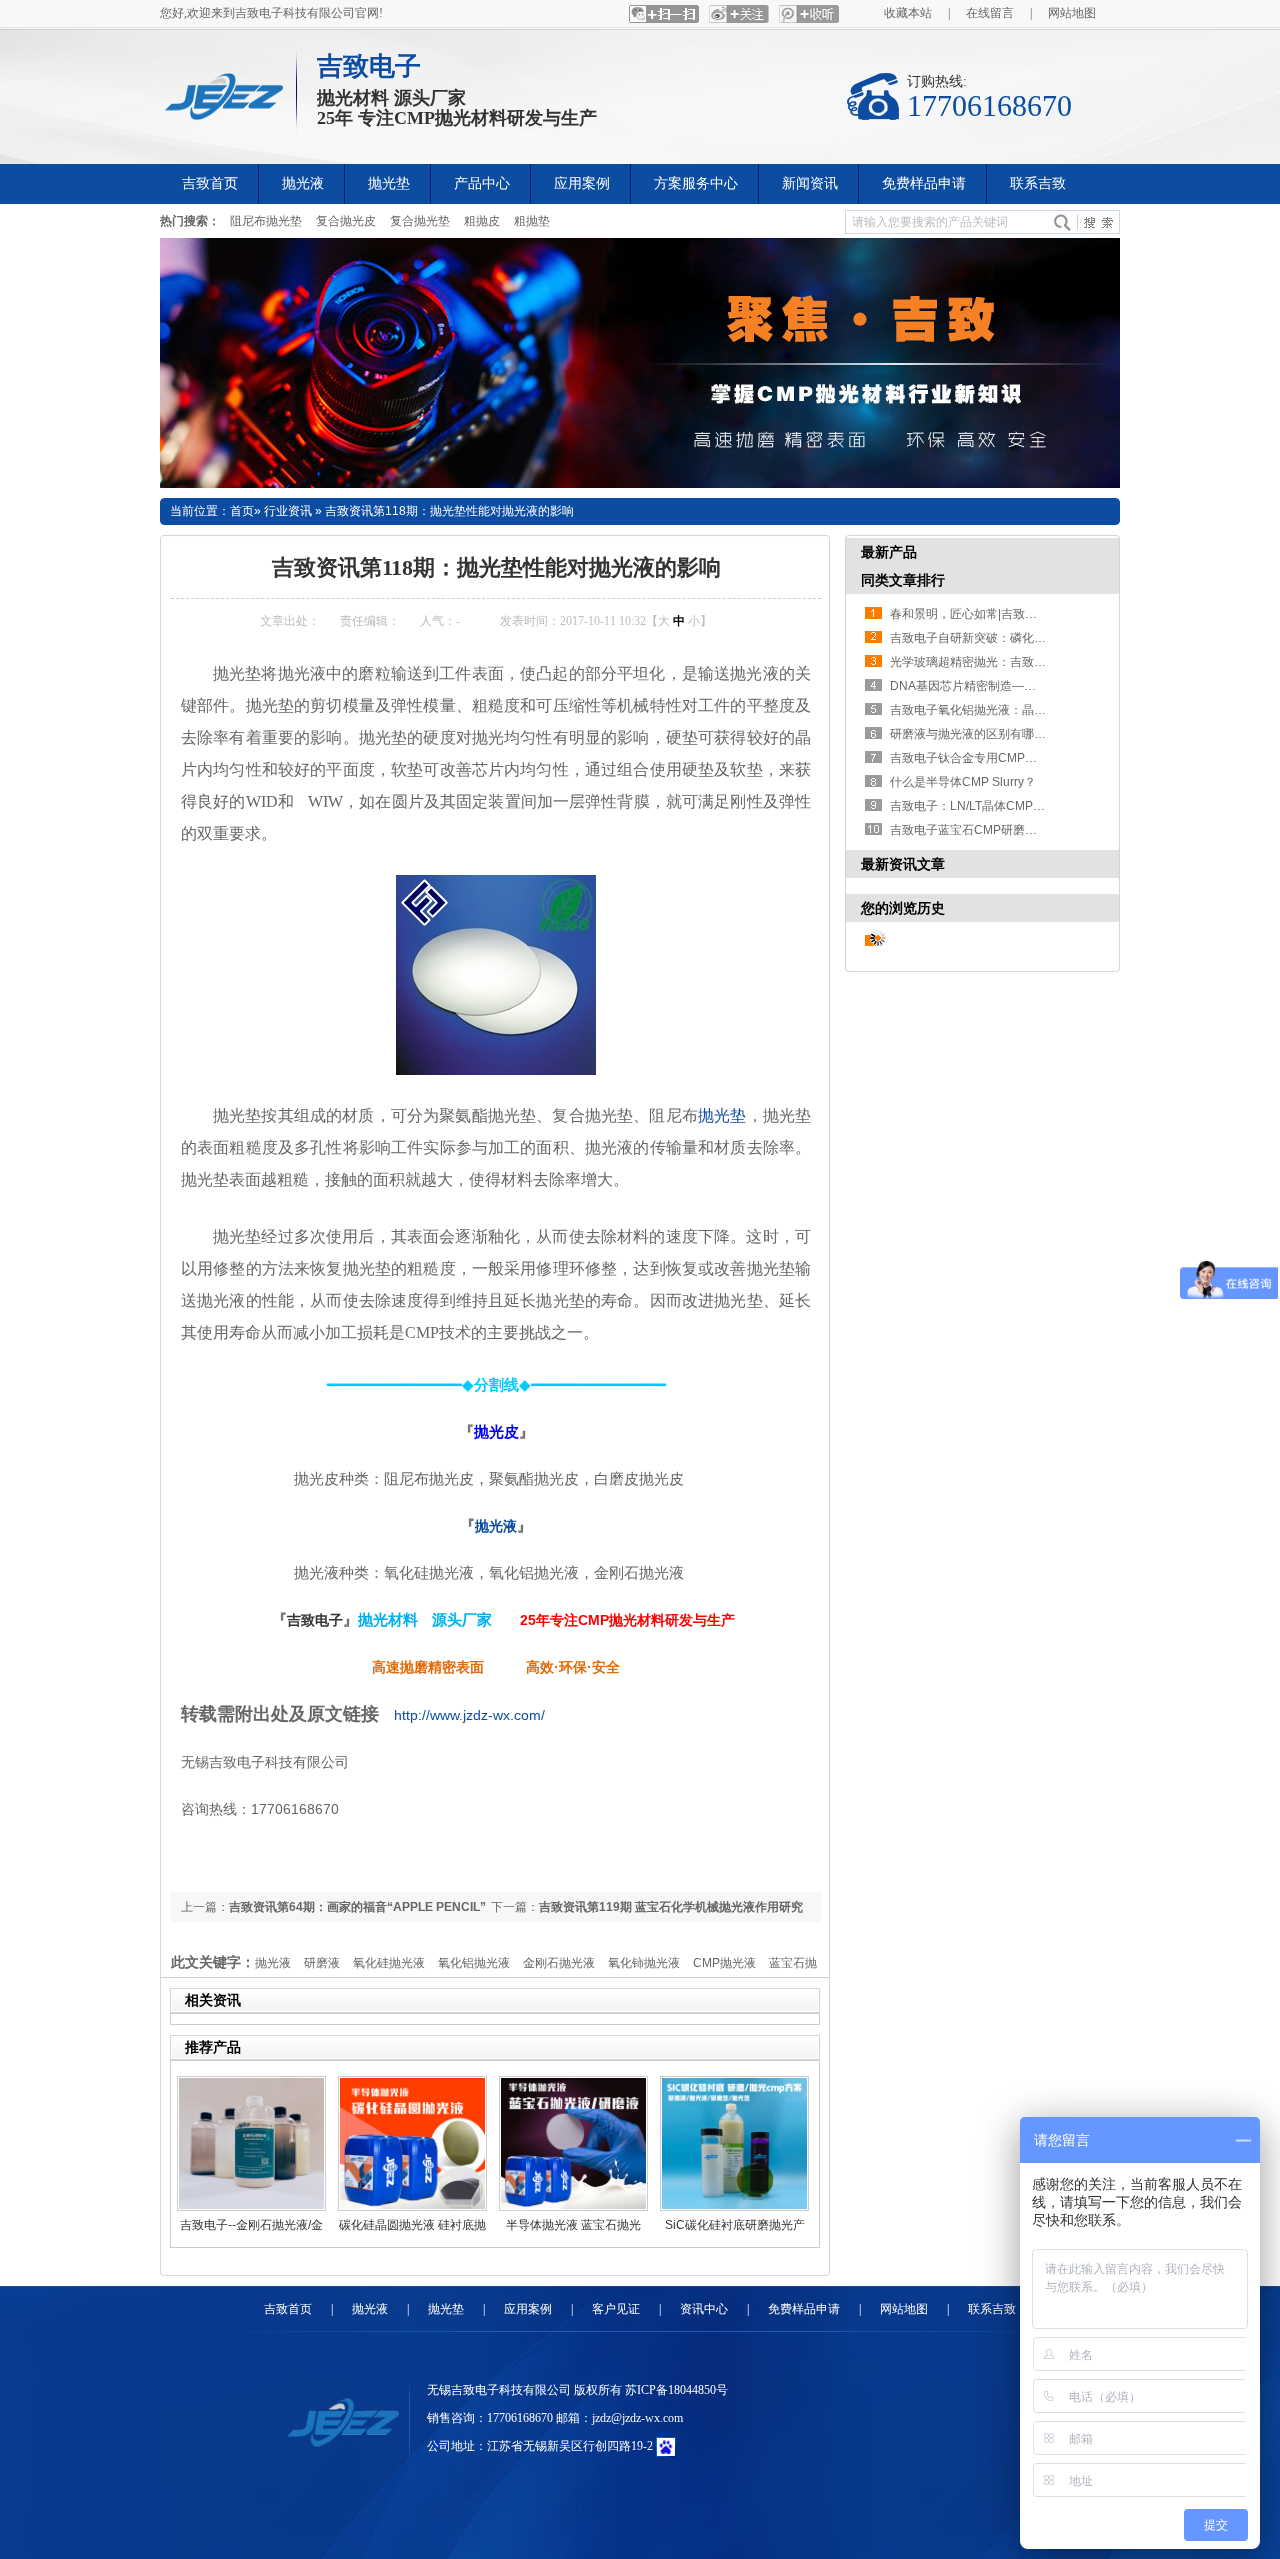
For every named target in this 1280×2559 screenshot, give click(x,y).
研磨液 (322, 1963)
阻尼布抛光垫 (266, 221)
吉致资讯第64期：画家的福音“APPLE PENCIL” (357, 1907)
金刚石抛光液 (559, 1963)
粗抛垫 (532, 221)
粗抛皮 (482, 221)
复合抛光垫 (420, 221)
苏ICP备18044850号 (676, 2390)
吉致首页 (288, 2309)
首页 (242, 511)
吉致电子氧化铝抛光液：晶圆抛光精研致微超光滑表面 (1034, 710)
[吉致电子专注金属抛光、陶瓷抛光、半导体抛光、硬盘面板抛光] (640, 363)
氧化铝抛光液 (474, 1963)
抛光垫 (722, 1115)
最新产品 (889, 552)
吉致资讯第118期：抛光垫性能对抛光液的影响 (449, 511)
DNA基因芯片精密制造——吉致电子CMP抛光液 (1018, 686)
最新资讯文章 (903, 864)
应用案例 (528, 2309)
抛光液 (496, 1526)
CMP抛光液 (724, 1963)
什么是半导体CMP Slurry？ (963, 782)
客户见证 (616, 2309)
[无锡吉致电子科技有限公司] (231, 92)
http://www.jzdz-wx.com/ (469, 1715)
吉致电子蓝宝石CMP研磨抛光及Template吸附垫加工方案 (1042, 830)
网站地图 (1072, 13)
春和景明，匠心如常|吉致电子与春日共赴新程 (1011, 614)
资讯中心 (704, 2309)
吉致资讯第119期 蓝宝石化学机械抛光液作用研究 (671, 1907)
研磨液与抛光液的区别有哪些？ (974, 734)
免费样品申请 (804, 2309)
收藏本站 (908, 13)
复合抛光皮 (346, 221)
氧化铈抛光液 (644, 1963)
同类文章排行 (903, 580)
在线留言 (990, 13)
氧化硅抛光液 (389, 1963)
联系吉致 (992, 2309)
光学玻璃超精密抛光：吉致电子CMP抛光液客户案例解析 (1041, 662)
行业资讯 (288, 511)
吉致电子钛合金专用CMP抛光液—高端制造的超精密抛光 (1041, 758)
